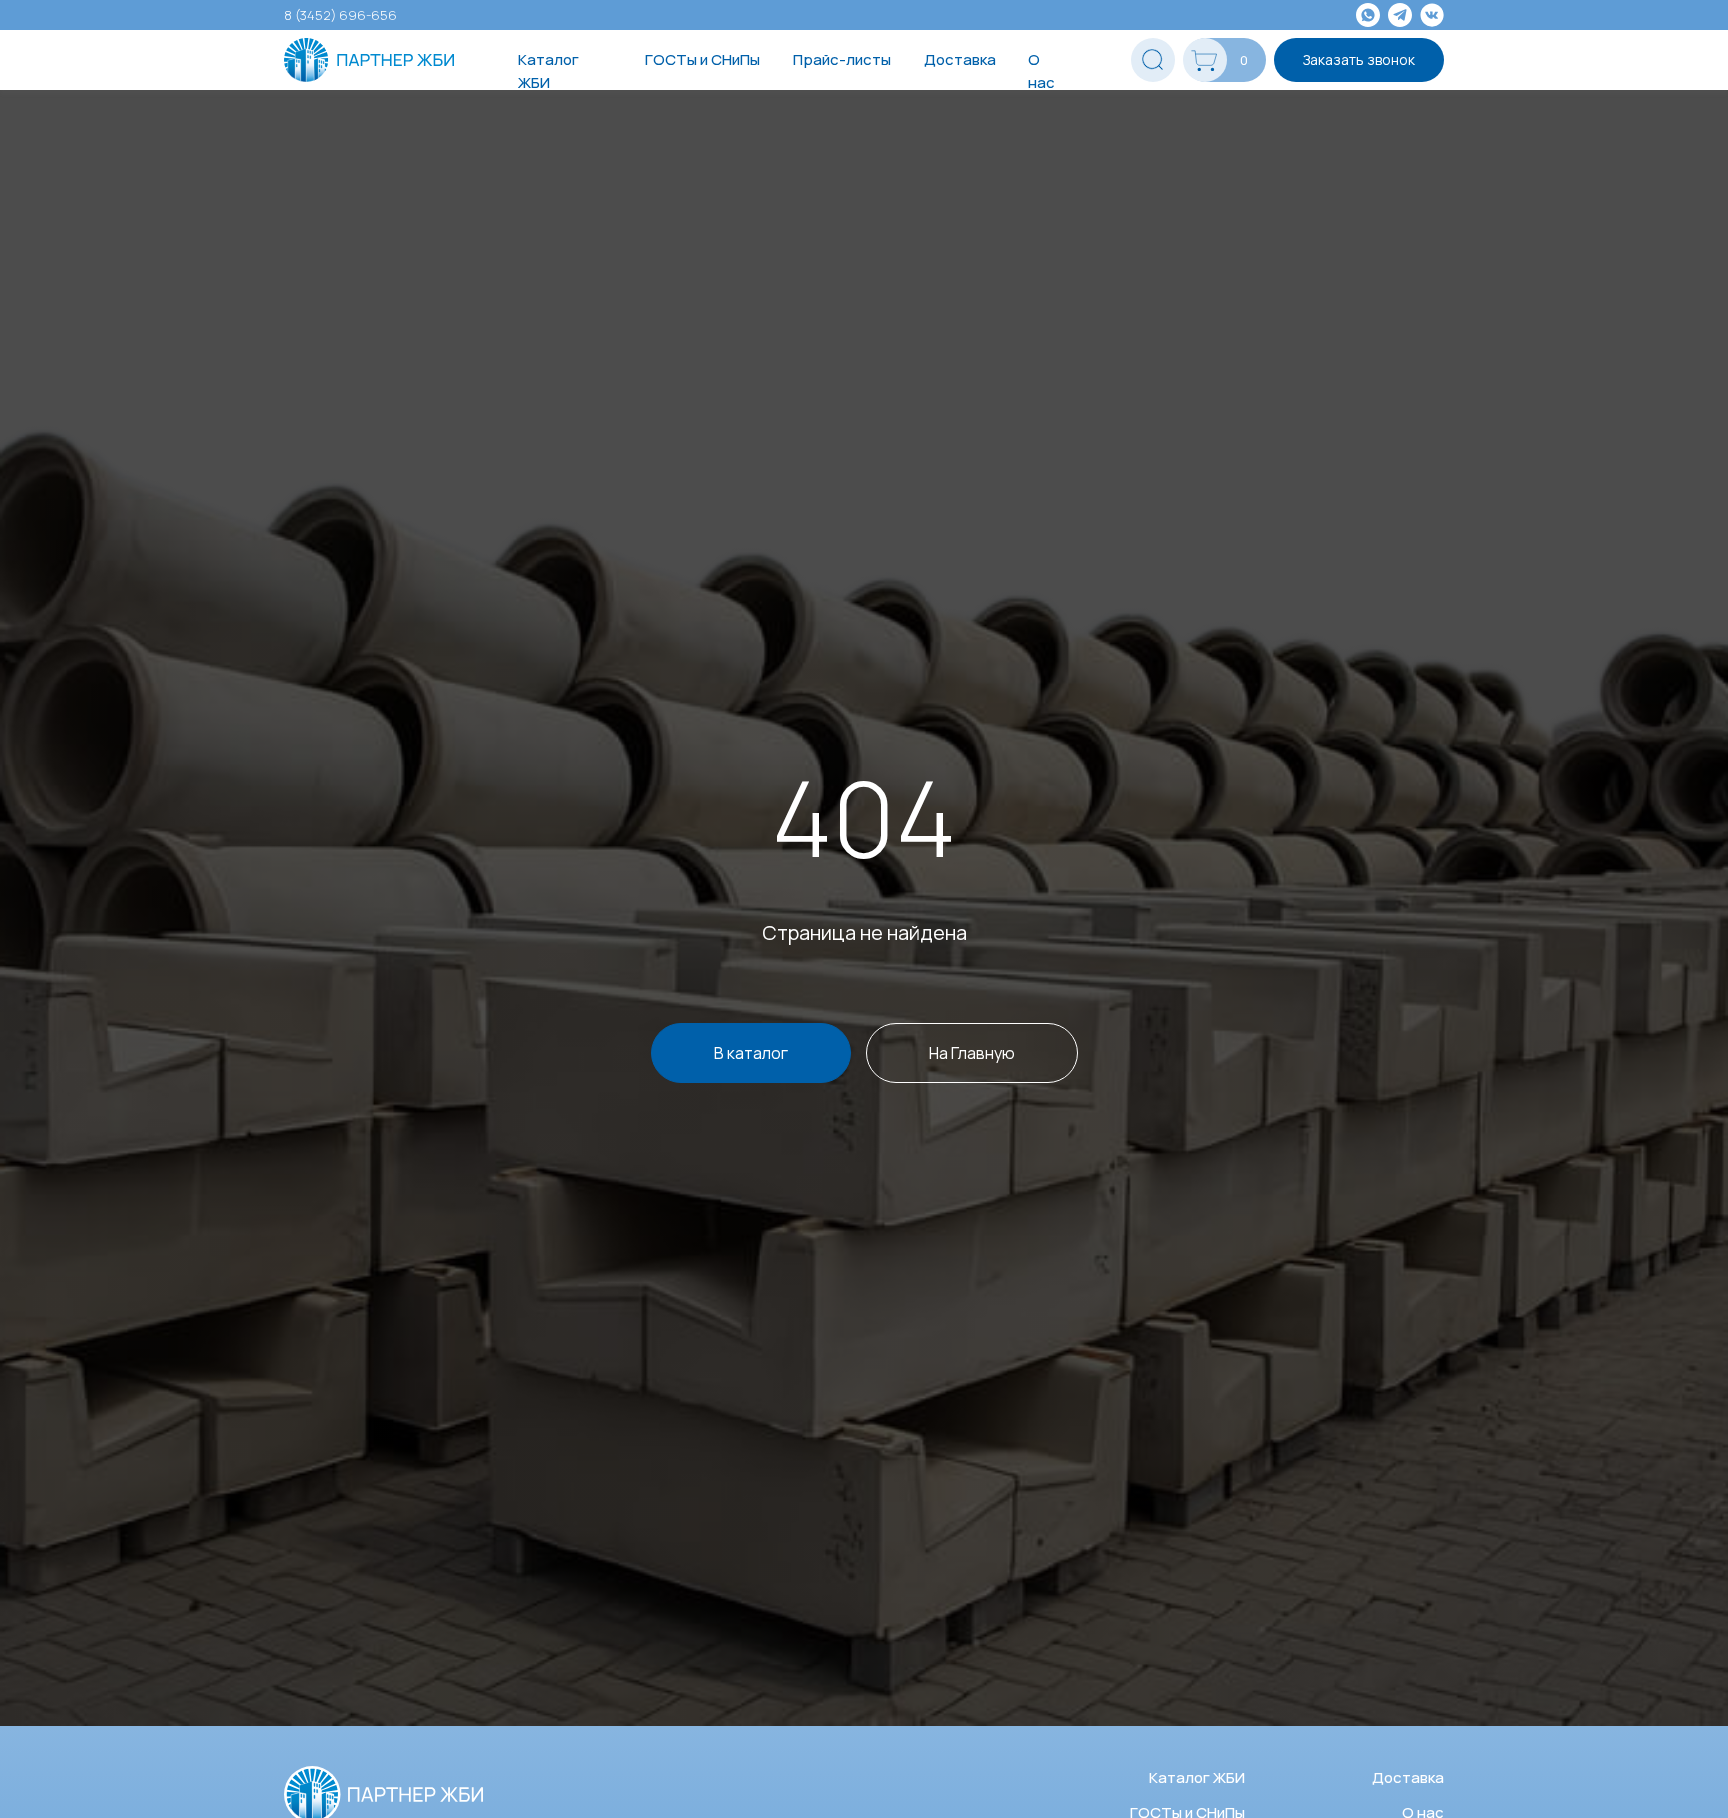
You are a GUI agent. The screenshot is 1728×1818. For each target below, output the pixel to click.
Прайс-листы (842, 59)
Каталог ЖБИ (548, 71)
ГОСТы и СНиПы (702, 59)
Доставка (960, 59)
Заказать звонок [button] (1359, 59)
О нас (1041, 71)
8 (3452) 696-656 (340, 15)
